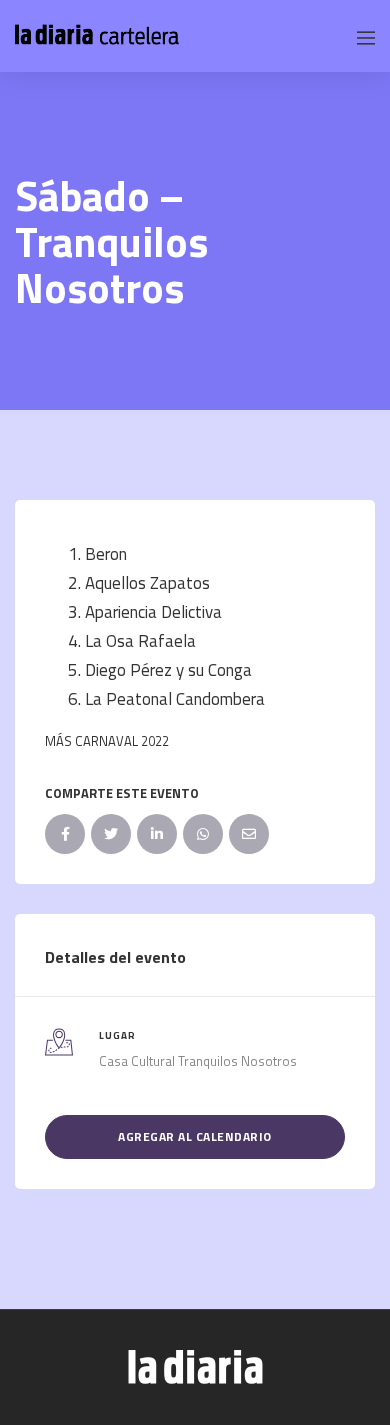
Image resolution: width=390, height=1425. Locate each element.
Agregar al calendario (195, 1136)
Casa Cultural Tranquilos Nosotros (198, 1061)
